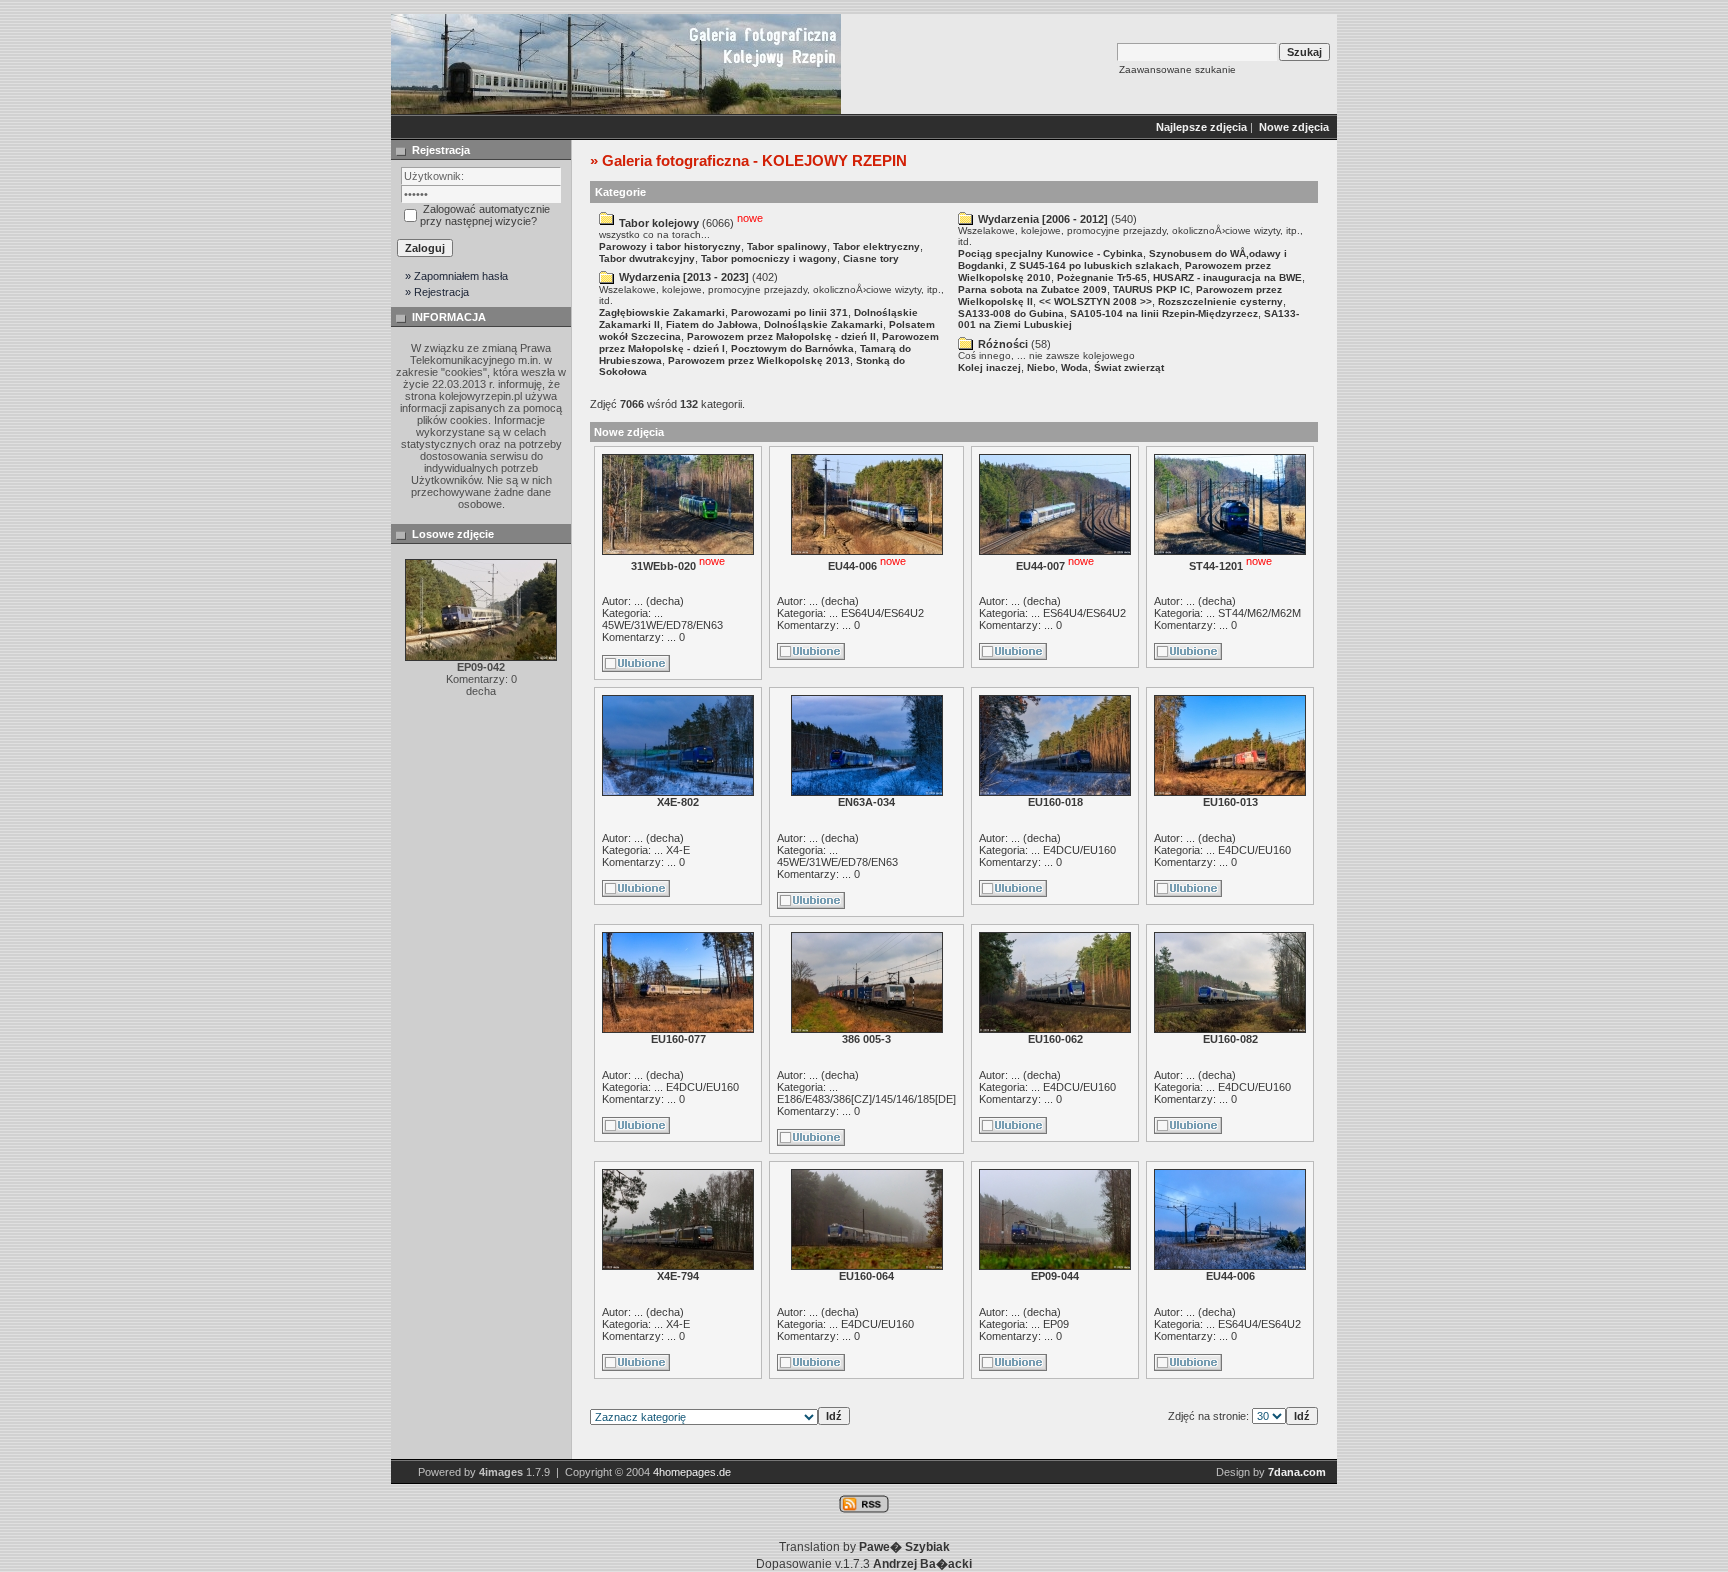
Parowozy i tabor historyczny (670, 246)
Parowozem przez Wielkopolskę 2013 (759, 360)
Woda (1074, 367)
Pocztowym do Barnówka (792, 348)
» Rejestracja (437, 292)
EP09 (1056, 1324)
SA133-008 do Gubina (1011, 313)
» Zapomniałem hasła (456, 276)
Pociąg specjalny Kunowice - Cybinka (1050, 253)
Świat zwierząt (1129, 367)
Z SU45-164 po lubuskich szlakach (1094, 265)
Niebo (1041, 367)
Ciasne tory (871, 258)
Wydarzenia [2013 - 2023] (684, 277)
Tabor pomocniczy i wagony (769, 258)
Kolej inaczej (989, 367)
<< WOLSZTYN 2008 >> (1095, 301)
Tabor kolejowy (659, 223)
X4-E (678, 850)
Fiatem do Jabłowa (712, 324)
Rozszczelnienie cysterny (1220, 301)
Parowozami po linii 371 (789, 312)
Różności (1003, 344)
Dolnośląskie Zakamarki (823, 324)
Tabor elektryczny (876, 246)
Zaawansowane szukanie (1177, 69)
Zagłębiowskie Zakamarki (662, 312)
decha (665, 601)
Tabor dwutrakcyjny (647, 258)
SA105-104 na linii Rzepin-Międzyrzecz (1164, 313)
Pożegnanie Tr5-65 (1102, 277)
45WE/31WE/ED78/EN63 (662, 625)
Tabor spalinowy (787, 246)
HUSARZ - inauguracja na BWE (1227, 277)
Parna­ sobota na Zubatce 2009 (1032, 289)
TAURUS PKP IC (1151, 289)
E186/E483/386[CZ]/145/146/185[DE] (866, 1099)
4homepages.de (692, 1472)
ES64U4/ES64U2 (882, 613)
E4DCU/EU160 (1079, 850)
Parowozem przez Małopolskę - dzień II (781, 336)
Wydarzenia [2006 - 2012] (1043, 219)
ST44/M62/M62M (1259, 613)
